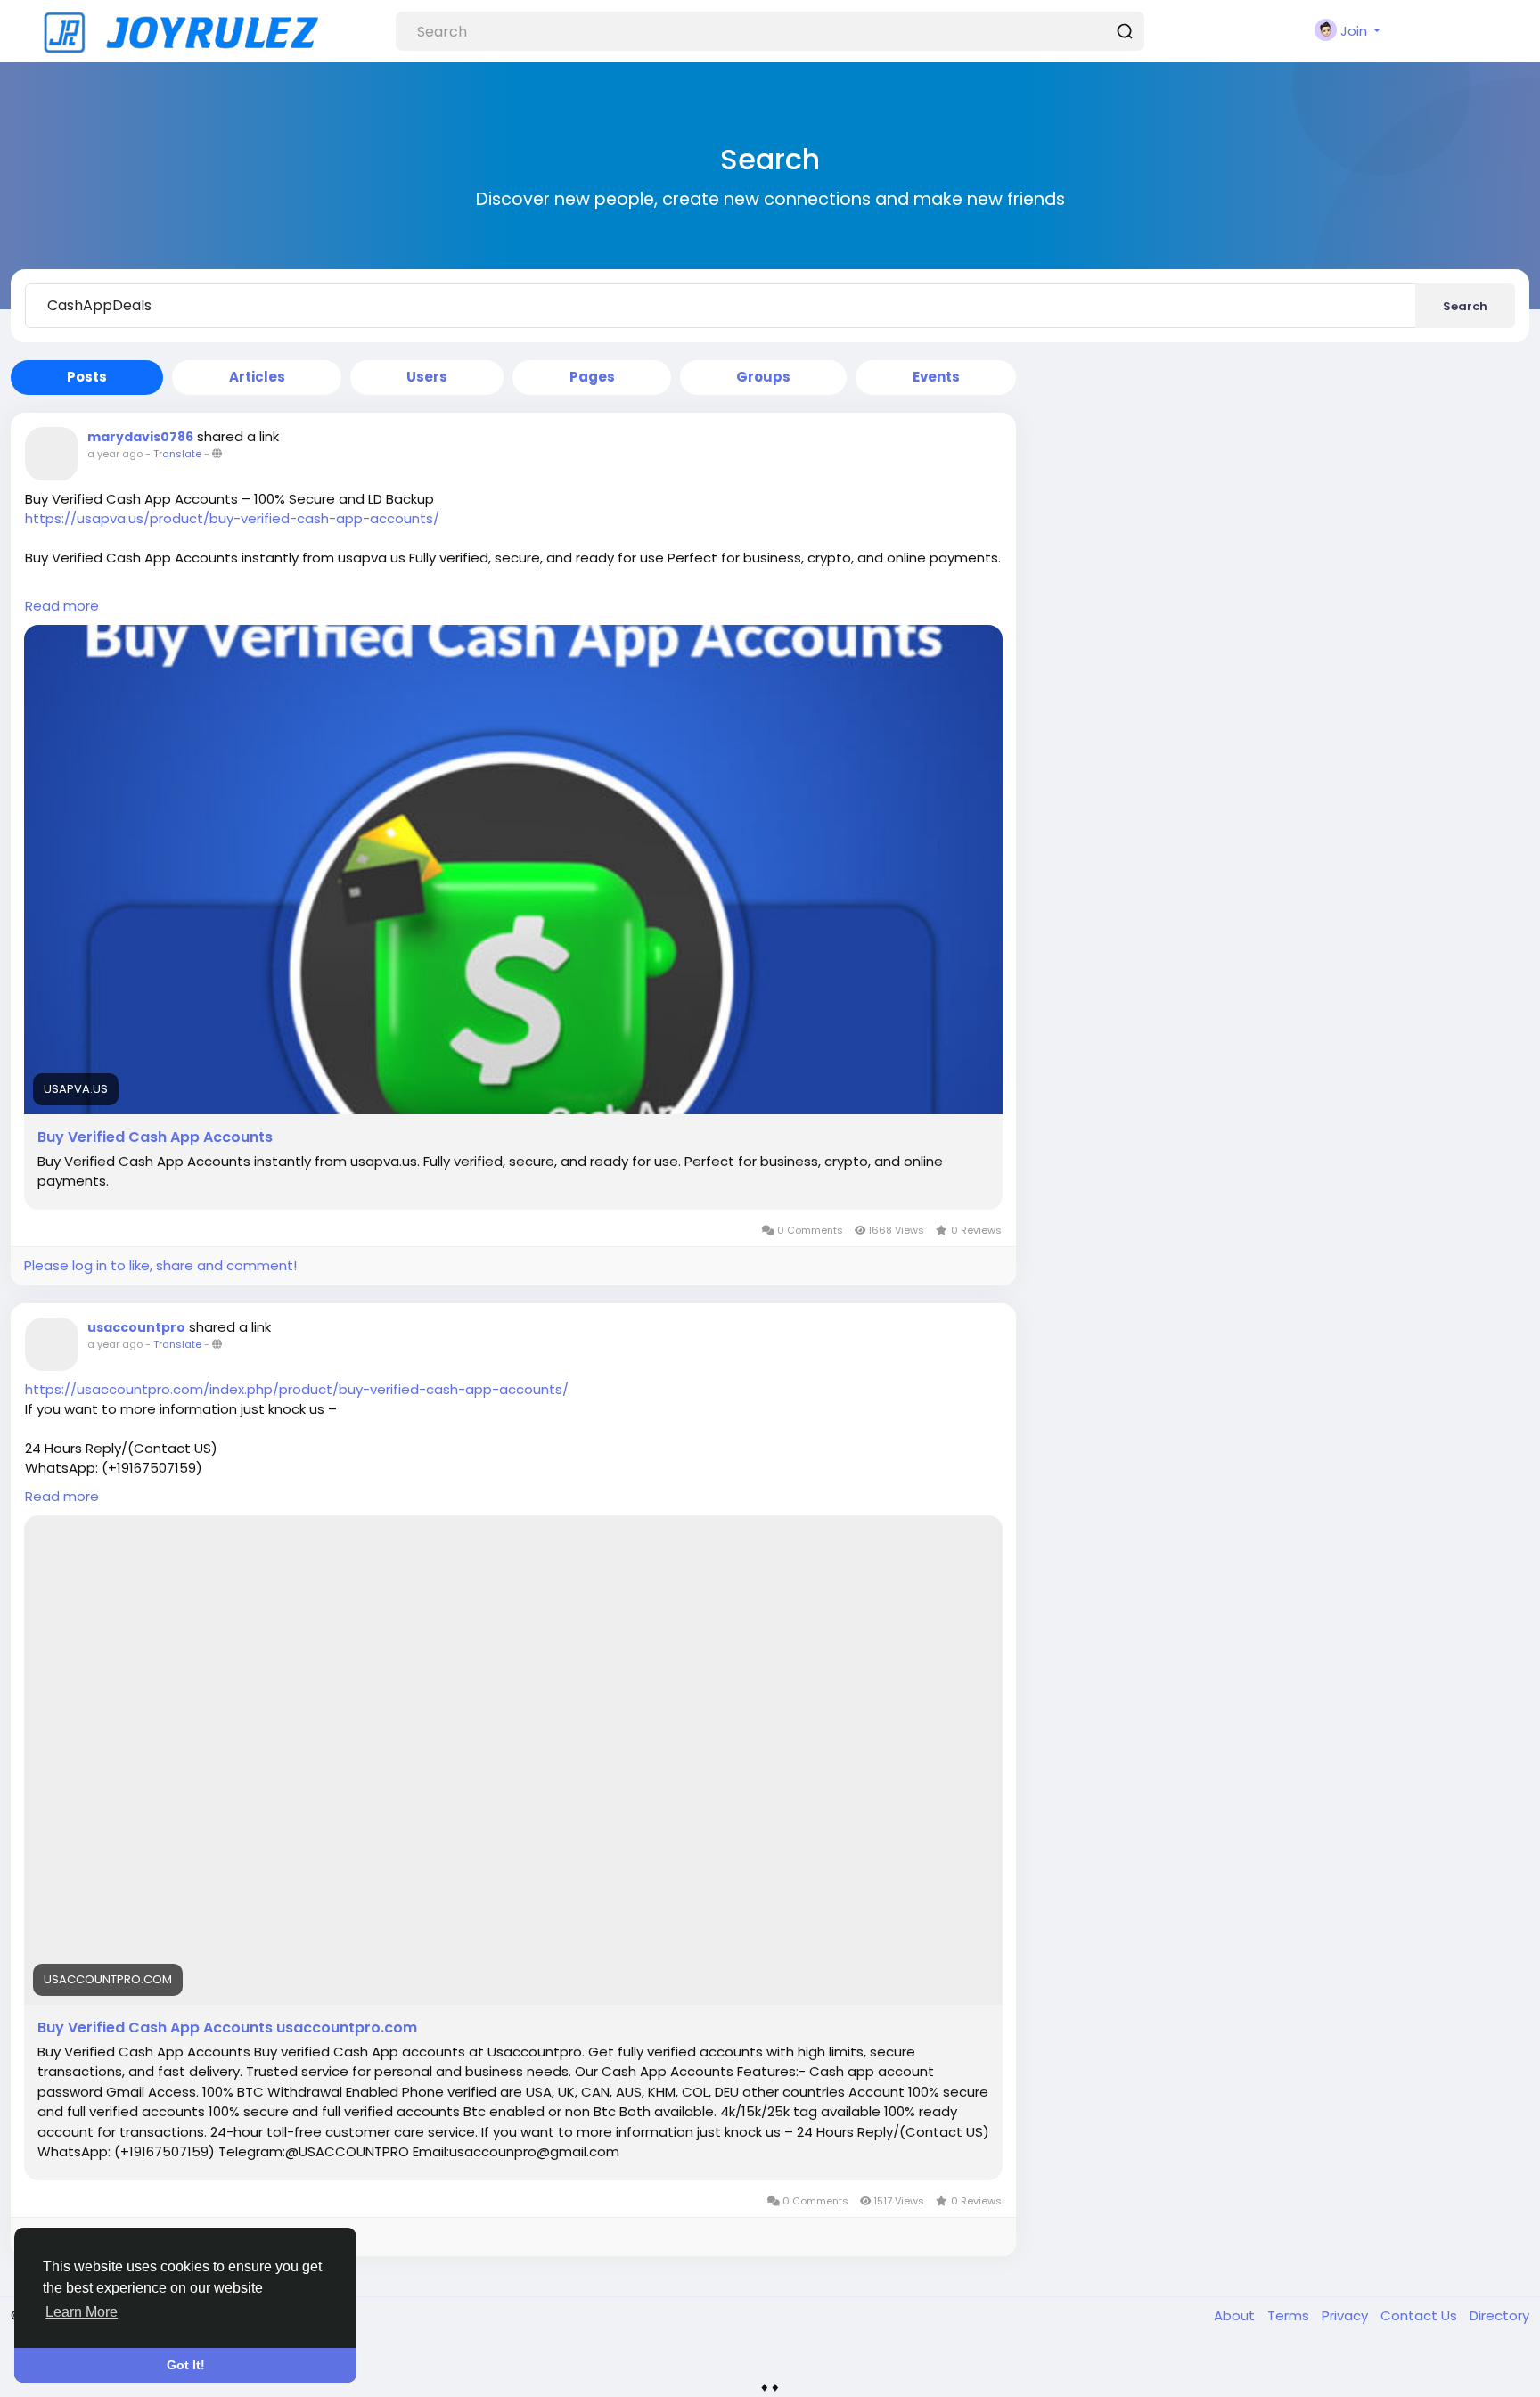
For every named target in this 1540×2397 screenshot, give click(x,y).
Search (1465, 306)
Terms (1290, 2315)
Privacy (1347, 2315)
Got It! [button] (186, 2365)
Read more (62, 606)
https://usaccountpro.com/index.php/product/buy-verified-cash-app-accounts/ (297, 1389)
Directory (1499, 2315)
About (1236, 2315)
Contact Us (1421, 2315)
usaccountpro (136, 1327)
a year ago (115, 454)
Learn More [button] (82, 2312)
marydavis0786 (140, 437)
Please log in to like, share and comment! (160, 1265)
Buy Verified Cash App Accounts (155, 1137)
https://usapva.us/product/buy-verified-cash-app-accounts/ (232, 518)
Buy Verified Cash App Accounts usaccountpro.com (227, 2028)
